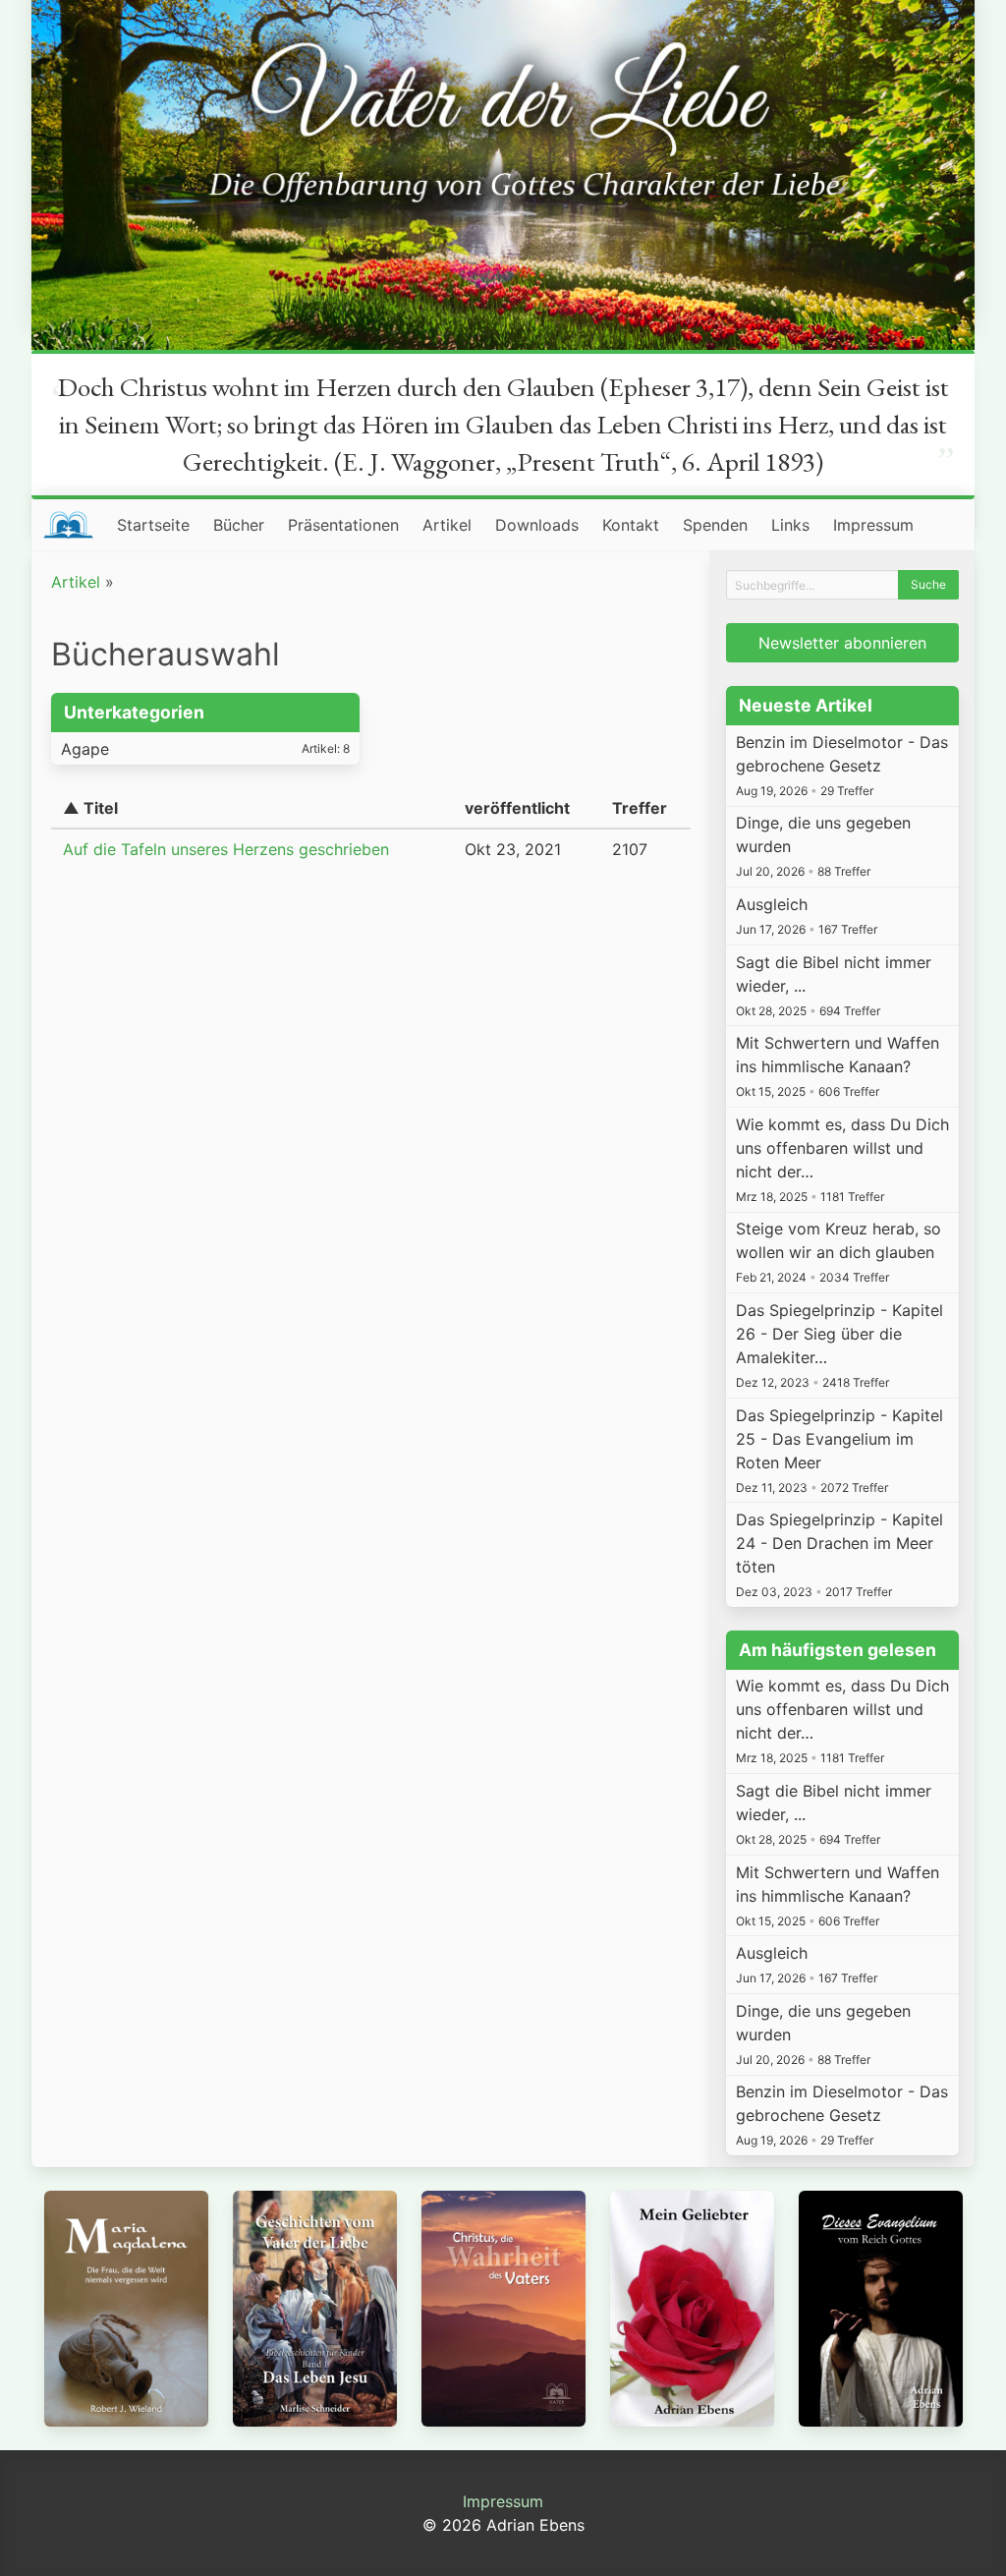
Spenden (715, 525)
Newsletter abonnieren (842, 643)
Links (790, 525)
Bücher (239, 525)
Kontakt (631, 525)
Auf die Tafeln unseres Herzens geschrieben (226, 849)
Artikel (447, 525)
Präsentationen (343, 525)
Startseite (153, 525)
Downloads (537, 525)
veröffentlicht (517, 808)
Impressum (873, 525)
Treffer (640, 808)
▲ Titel (90, 808)
